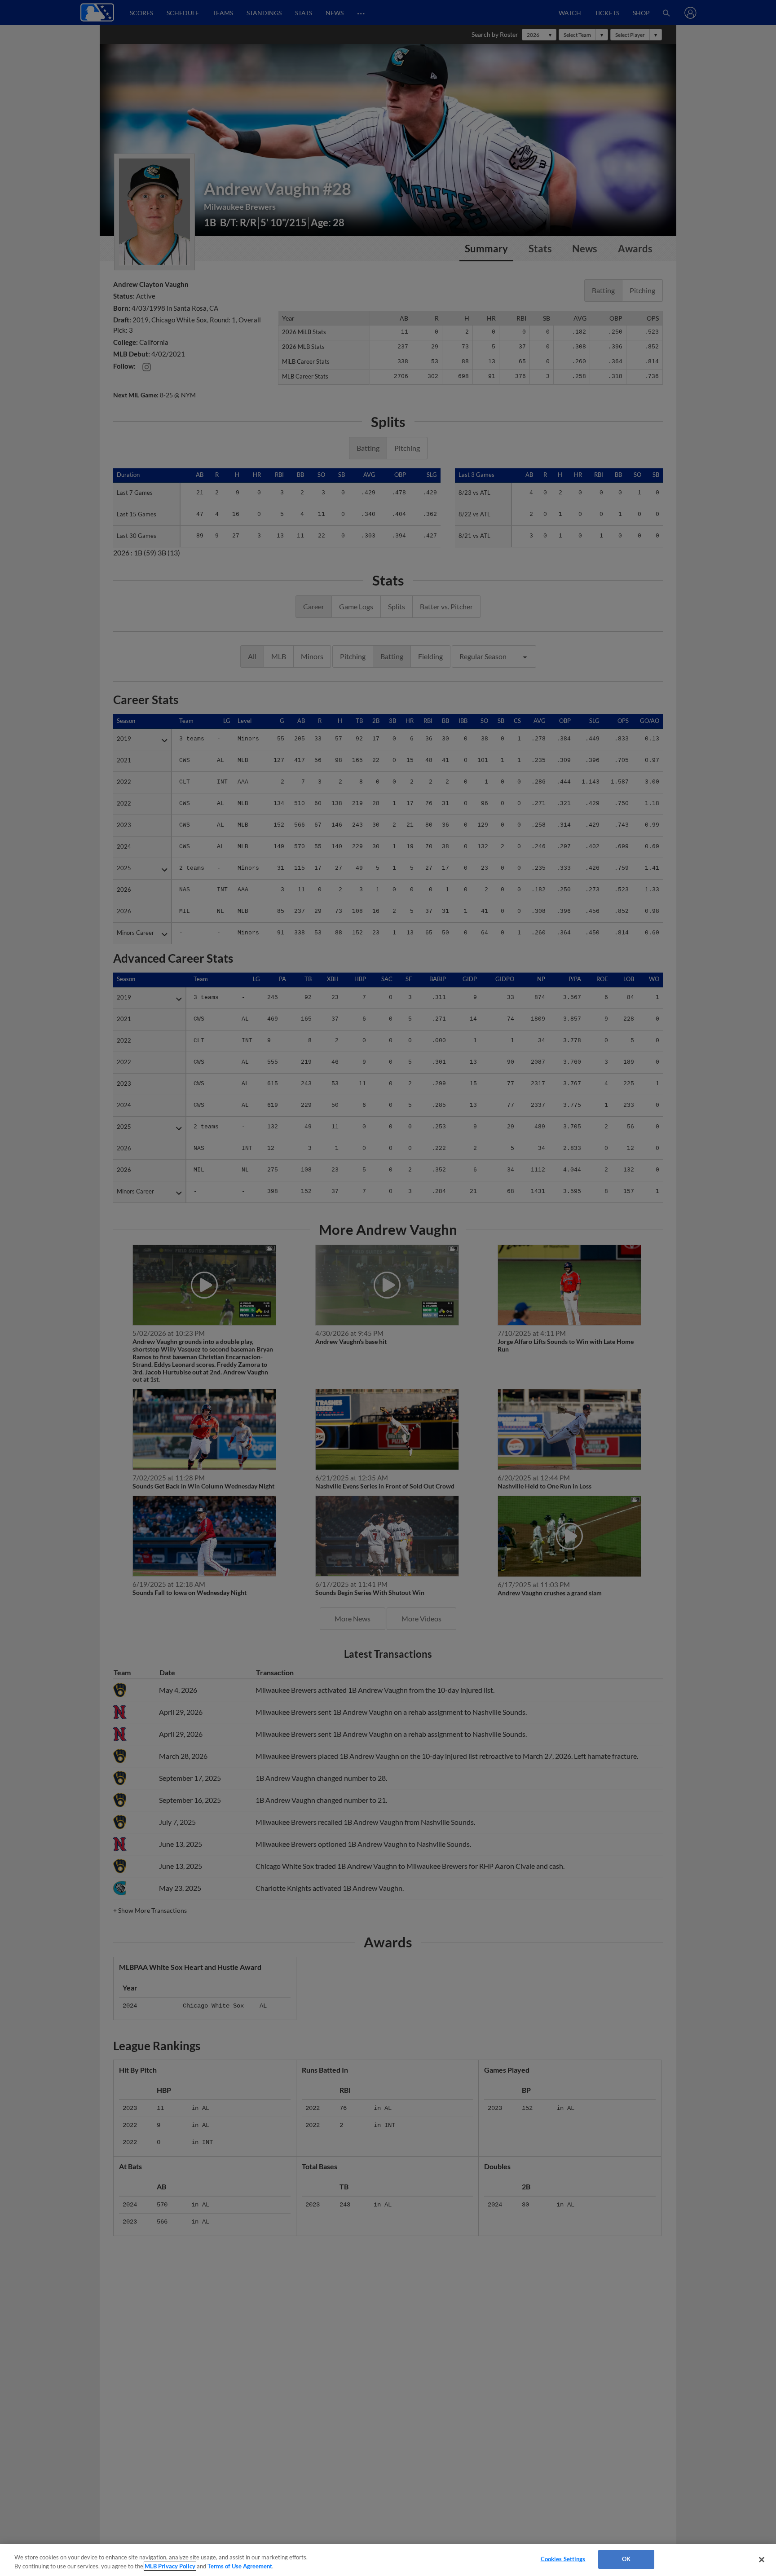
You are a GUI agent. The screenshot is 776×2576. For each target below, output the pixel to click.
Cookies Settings (563, 2559)
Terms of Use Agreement (240, 2566)
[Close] (762, 2559)
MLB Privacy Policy (170, 2566)
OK (626, 2559)
